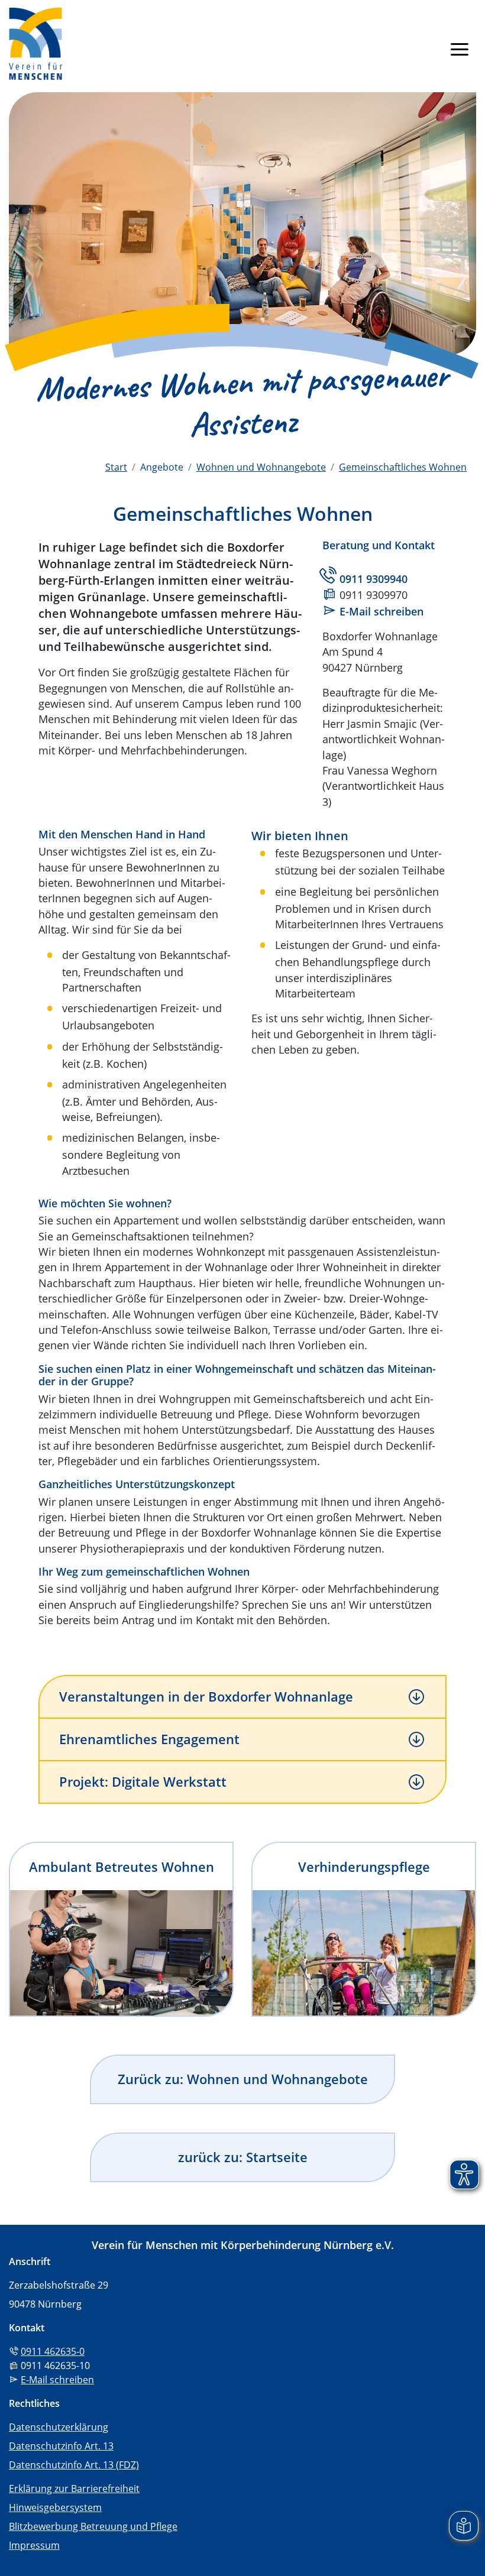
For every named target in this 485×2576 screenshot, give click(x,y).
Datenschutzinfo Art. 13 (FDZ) (74, 2465)
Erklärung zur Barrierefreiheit (74, 2488)
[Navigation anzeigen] (460, 48)
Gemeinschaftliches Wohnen (403, 467)
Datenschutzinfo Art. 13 (61, 2446)
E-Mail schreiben (381, 611)
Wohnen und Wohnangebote (261, 467)
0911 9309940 (374, 579)
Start (116, 467)
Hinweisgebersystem (55, 2507)
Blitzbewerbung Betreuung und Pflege (93, 2526)
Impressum (34, 2545)
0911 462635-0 (53, 2351)
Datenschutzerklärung (59, 2427)
